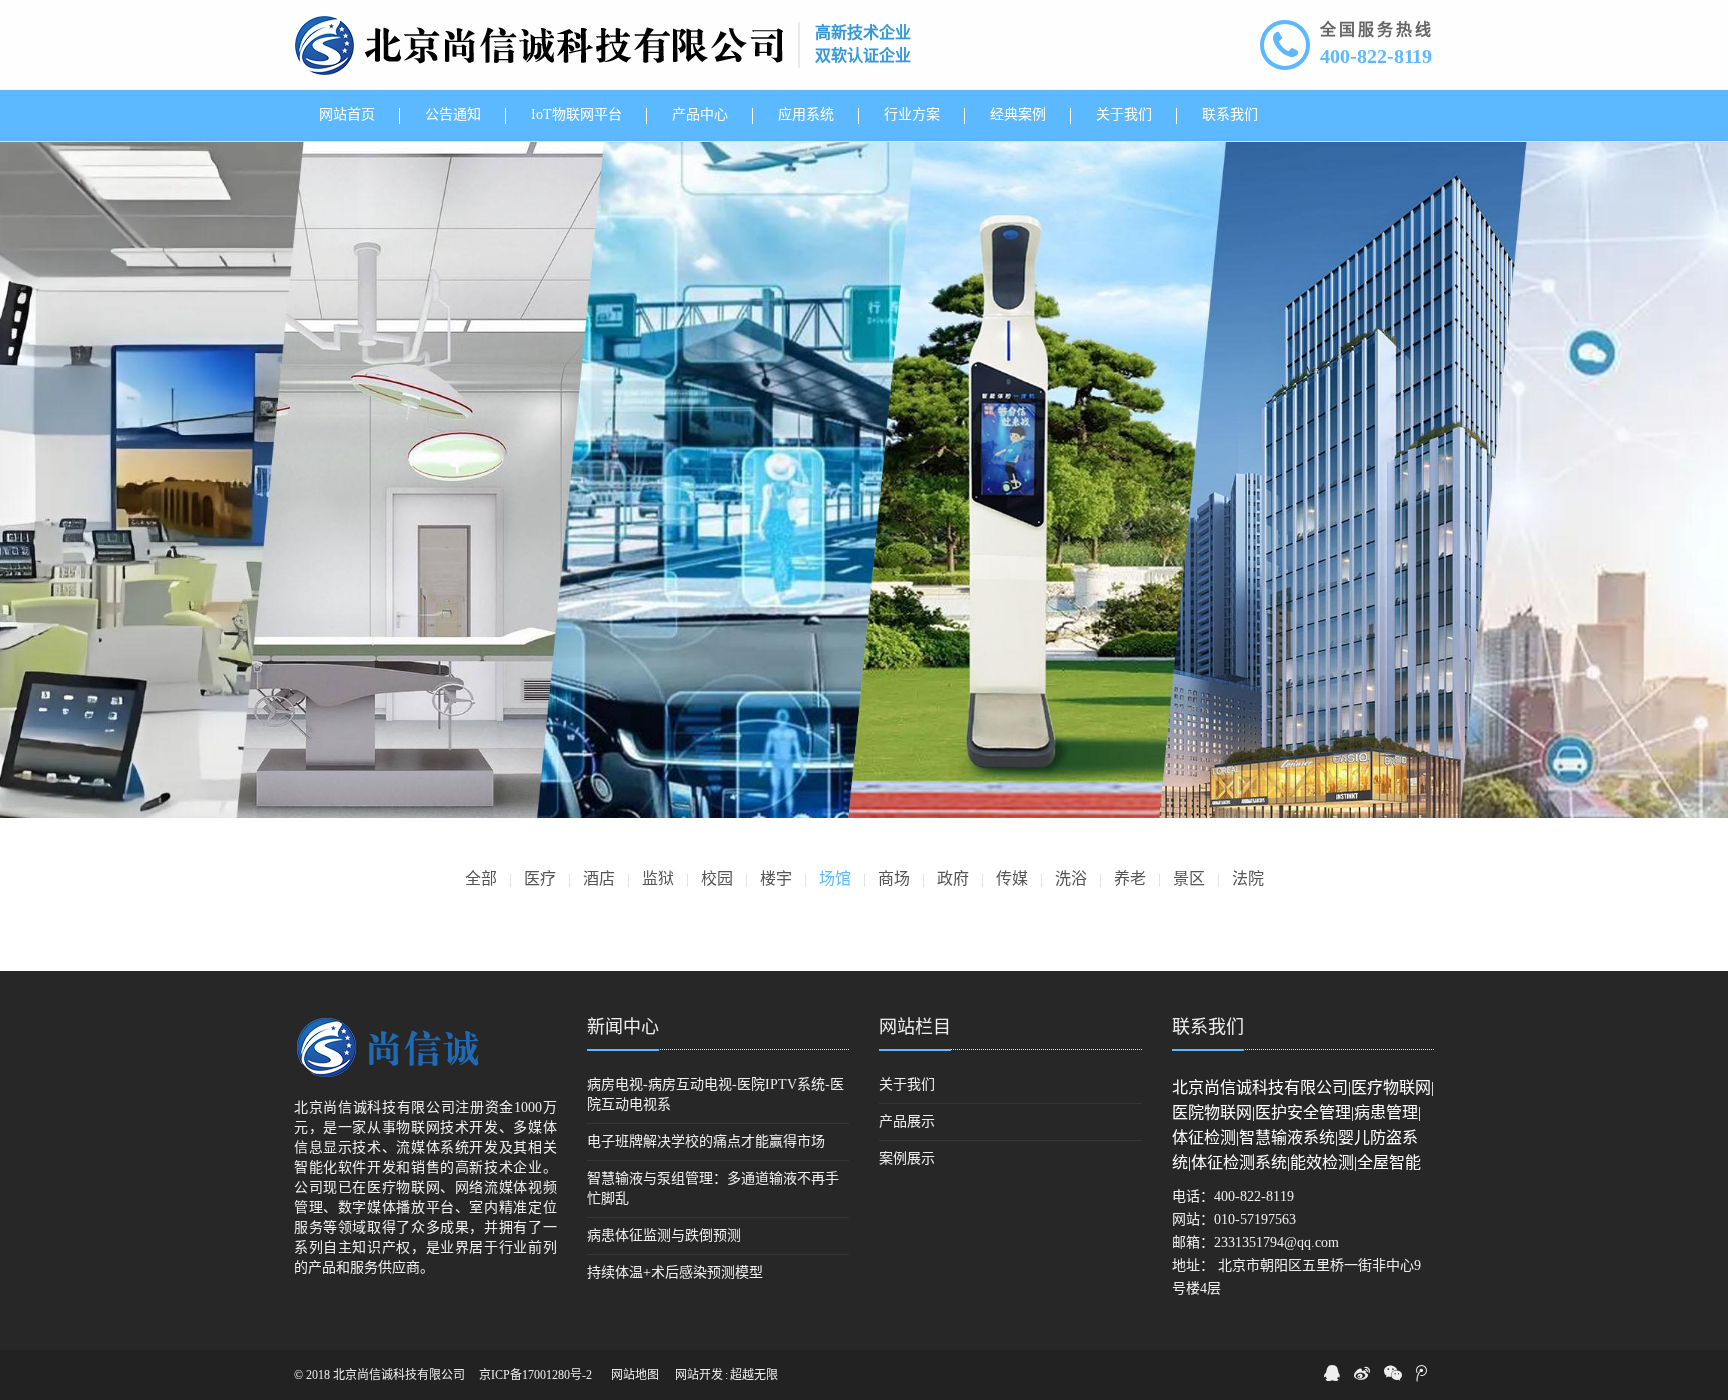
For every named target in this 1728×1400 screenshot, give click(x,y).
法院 (1248, 878)
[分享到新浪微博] (1362, 1373)
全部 (481, 878)
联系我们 (1208, 1027)
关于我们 (907, 1084)
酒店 (599, 878)
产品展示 (907, 1121)
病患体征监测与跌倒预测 (664, 1235)
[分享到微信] (1393, 1373)
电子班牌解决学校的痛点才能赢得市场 (706, 1141)
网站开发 (699, 1375)
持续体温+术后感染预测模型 (675, 1272)
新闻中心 (623, 1027)
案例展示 (907, 1158)
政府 (953, 878)
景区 (1189, 878)
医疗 (540, 878)
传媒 (1012, 878)
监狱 (658, 878)
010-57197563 (1255, 1219)
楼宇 (776, 878)
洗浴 (1071, 878)
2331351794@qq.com (1276, 1242)
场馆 (835, 878)
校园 (717, 878)
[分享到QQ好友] (1332, 1373)
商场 (894, 878)
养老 (1130, 878)
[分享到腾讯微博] (1421, 1373)
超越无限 (754, 1375)
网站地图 (635, 1375)
